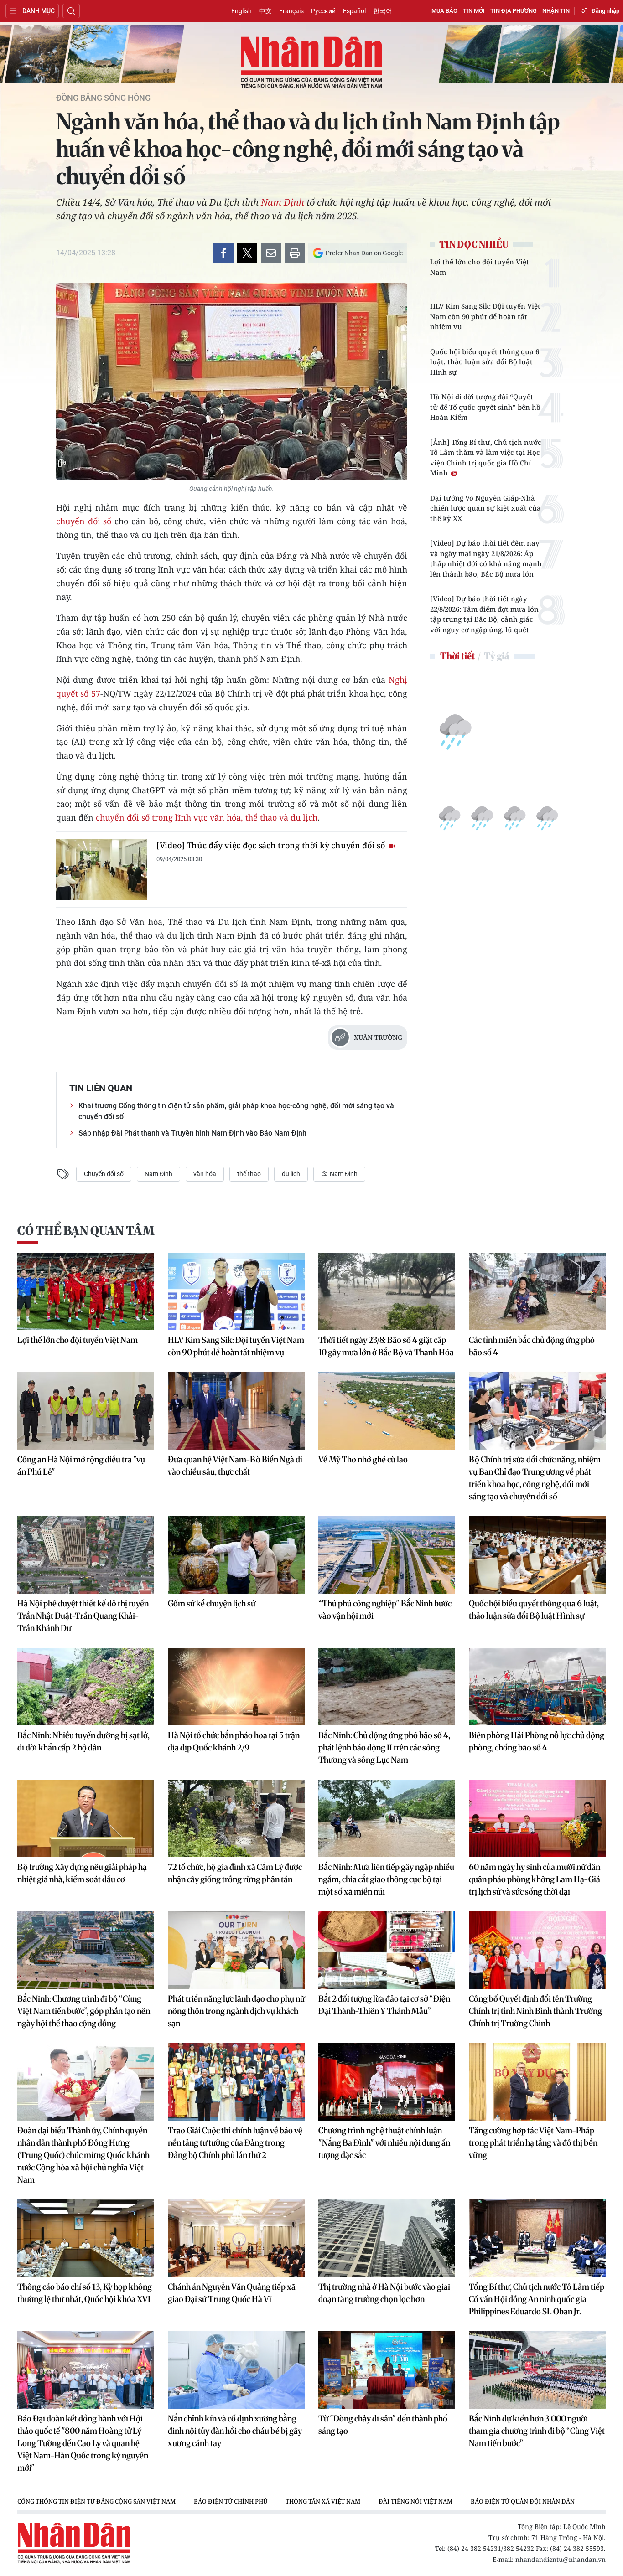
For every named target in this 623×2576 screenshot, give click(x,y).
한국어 (383, 11)
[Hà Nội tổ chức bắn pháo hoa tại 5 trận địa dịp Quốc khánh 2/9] (236, 1687)
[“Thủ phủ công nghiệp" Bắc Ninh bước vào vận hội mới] (387, 1555)
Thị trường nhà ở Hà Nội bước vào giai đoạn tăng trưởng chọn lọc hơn (384, 2293)
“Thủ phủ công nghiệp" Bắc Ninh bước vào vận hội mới (385, 1610)
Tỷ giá (496, 656)
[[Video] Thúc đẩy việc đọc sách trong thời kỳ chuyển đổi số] (102, 870)
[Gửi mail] (271, 253)
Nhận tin (556, 11)
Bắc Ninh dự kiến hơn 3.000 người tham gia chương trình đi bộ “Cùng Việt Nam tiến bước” (537, 2431)
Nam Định (283, 202)
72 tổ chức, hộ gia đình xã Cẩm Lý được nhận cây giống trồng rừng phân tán (235, 1873)
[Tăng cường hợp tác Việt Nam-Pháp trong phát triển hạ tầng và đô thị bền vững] (537, 2082)
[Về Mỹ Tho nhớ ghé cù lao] (387, 1411)
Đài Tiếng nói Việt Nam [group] (415, 2501)
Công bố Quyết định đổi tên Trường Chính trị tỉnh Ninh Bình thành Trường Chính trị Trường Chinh (535, 2011)
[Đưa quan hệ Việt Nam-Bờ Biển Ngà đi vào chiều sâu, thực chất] (236, 1411)
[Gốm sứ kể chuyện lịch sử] (236, 1555)
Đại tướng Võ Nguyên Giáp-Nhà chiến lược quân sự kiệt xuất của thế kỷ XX (485, 508)
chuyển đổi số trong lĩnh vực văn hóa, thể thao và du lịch (207, 817)
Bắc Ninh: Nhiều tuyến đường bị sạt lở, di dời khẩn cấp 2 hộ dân (83, 1741)
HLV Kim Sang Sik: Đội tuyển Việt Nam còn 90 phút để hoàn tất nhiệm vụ (485, 316)
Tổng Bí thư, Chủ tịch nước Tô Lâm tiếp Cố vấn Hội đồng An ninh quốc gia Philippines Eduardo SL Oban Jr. (537, 2299)
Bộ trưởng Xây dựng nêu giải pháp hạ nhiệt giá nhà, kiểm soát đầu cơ (82, 1873)
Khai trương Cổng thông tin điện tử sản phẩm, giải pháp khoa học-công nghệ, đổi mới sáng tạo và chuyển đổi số (236, 1111)
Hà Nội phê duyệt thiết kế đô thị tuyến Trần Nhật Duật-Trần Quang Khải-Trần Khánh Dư (83, 1616)
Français (291, 11)
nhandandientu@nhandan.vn (561, 2559)
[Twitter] (247, 253)
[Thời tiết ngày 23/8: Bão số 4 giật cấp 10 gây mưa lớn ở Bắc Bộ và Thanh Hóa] (387, 1291)
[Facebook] (223, 253)
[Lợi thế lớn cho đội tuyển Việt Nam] (86, 1291)
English (241, 11)
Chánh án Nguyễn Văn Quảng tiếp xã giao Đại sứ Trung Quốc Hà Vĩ (232, 2293)
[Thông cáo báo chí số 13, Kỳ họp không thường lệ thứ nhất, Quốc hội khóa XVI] (86, 2238)
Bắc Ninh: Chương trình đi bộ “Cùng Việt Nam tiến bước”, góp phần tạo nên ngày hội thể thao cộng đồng (84, 2011)
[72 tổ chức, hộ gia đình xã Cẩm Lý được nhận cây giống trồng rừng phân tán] (236, 1818)
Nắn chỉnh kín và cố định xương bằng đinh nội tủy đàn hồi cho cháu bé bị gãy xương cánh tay (235, 2431)
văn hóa (205, 1174)
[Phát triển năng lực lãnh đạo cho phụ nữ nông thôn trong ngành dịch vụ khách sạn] (236, 1950)
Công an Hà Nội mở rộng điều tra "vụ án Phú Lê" (81, 1466)
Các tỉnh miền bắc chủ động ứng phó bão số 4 (532, 1346)
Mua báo (444, 11)
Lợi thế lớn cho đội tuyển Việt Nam (480, 267)
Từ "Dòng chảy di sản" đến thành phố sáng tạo (383, 2425)
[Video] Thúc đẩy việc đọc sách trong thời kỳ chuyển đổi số (272, 845)
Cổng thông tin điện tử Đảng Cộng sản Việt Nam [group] (96, 2501)
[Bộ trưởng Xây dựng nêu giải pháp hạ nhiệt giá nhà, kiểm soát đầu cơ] (86, 1818)
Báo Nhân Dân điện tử (311, 63)
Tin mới (474, 11)
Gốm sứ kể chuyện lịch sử (212, 1603)
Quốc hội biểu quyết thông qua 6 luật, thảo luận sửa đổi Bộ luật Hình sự (485, 362)
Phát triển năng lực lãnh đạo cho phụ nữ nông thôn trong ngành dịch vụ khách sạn (236, 2011)
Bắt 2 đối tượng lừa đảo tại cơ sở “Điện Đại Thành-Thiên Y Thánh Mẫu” (384, 2005)
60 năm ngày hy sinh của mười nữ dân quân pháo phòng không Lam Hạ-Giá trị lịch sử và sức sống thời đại (535, 1879)
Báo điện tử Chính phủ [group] (231, 2501)
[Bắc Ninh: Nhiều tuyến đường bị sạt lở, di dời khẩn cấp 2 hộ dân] (86, 1687)
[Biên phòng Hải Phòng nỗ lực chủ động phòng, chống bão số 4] (537, 1687)
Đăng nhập (605, 11)
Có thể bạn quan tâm (86, 1231)
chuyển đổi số (84, 521)
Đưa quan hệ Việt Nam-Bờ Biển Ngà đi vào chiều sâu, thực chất (235, 1466)
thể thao (249, 1174)
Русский (323, 11)
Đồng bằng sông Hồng (103, 98)
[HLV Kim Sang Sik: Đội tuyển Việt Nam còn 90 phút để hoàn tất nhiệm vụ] (236, 1291)
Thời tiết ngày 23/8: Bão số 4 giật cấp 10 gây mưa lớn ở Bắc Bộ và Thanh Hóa (386, 1346)
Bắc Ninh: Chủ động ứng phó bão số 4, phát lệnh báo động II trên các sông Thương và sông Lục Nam (384, 1747)
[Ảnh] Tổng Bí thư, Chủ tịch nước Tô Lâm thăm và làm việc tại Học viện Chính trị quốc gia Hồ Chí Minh (486, 458)
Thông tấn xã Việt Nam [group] (323, 2501)
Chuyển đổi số (104, 1174)
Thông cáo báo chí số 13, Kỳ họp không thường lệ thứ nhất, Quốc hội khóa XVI (85, 2293)
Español (354, 11)
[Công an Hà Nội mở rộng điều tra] (86, 1411)
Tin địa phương (514, 11)
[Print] (295, 253)
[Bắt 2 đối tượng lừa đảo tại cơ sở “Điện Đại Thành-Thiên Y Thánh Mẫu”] (387, 1950)
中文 (265, 11)
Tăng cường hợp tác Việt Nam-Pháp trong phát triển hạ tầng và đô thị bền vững (533, 2143)
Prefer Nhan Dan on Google (364, 253)
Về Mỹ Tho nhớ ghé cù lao (363, 1459)
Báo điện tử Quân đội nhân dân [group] (523, 2501)
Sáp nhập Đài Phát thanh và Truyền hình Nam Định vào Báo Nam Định (192, 1133)
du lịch (291, 1174)
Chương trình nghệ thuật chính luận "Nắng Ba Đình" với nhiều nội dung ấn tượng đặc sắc (384, 2143)
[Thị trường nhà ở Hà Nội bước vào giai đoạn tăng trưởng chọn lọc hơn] (387, 2238)
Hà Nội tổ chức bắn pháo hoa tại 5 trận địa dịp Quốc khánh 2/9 (234, 1741)
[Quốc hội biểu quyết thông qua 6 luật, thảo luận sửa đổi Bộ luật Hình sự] (537, 1555)
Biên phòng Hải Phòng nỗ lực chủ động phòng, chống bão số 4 (537, 1741)
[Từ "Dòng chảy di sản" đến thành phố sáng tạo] (387, 2370)
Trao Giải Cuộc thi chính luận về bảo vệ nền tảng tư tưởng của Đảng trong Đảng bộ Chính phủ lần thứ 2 (235, 2143)
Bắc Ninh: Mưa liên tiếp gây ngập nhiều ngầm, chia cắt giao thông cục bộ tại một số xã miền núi (386, 1879)
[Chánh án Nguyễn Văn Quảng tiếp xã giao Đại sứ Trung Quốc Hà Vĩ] (236, 2238)
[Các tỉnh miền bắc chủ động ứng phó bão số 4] (537, 1291)
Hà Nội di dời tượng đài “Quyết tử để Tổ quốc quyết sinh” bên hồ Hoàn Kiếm (485, 407)
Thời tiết (457, 656)
